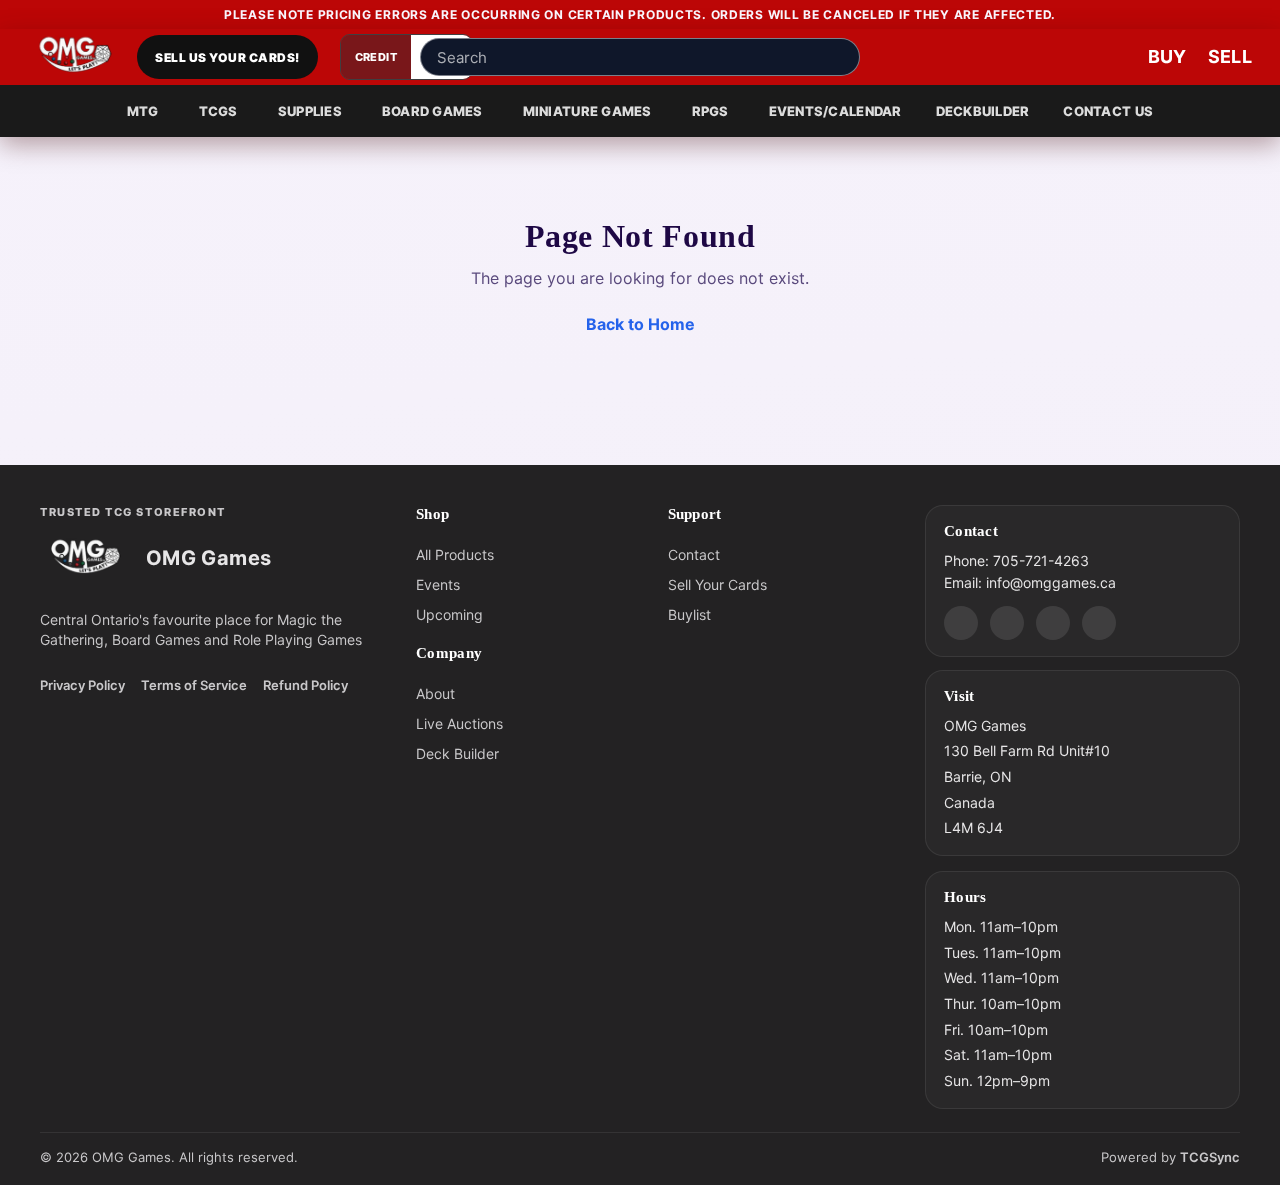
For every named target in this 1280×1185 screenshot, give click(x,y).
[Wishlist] (1110, 57)
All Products (455, 554)
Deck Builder (457, 753)
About (435, 693)
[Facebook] (1007, 622)
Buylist (689, 614)
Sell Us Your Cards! (227, 57)
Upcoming (449, 614)
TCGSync (1210, 1157)
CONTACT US (1108, 111)
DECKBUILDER (983, 111)
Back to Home (640, 324)
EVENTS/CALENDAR (835, 111)
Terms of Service (194, 685)
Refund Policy (305, 685)
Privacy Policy (82, 685)
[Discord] (961, 622)
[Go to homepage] (75, 57)
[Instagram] (1053, 622)
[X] (1099, 622)
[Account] (1050, 57)
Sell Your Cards (717, 584)
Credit (376, 57)
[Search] (839, 57)
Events (438, 584)
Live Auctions (459, 723)
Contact (694, 554)
